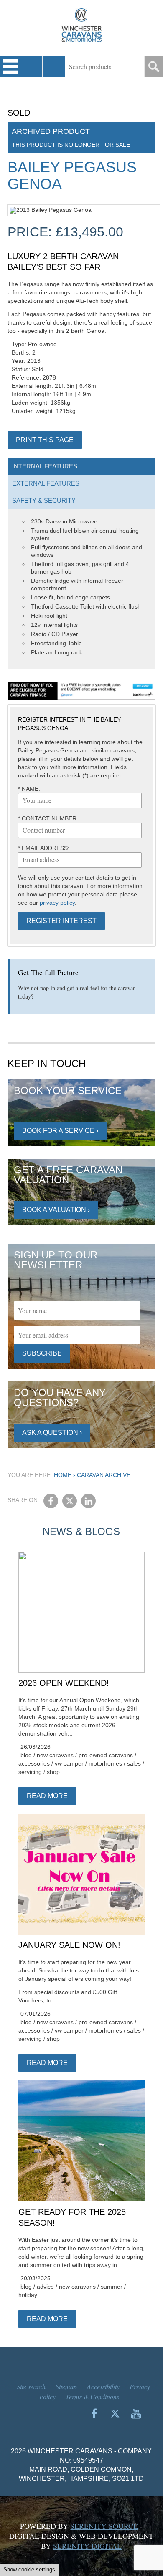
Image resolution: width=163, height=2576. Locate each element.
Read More (47, 1796)
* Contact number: (48, 818)
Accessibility (103, 2386)
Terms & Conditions (92, 2396)
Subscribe (42, 1353)
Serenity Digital (87, 2546)
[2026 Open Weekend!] (82, 1613)
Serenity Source (104, 2526)
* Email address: (44, 848)
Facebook (51, 1501)
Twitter (70, 1501)
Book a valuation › (56, 1210)
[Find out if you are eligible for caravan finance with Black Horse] (82, 691)
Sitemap (66, 2386)
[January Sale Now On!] (82, 1874)
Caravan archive (104, 1475)
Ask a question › (52, 1433)
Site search (31, 2386)
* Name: (29, 789)
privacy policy (57, 903)
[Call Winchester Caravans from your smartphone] (32, 66)
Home (63, 1475)
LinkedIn (88, 1501)
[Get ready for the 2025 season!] (82, 2141)
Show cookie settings (29, 2570)
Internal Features (45, 466)
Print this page (45, 440)
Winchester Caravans (81, 25)
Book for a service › (60, 1131)
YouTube (136, 2413)
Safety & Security (44, 500)
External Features (46, 483)
